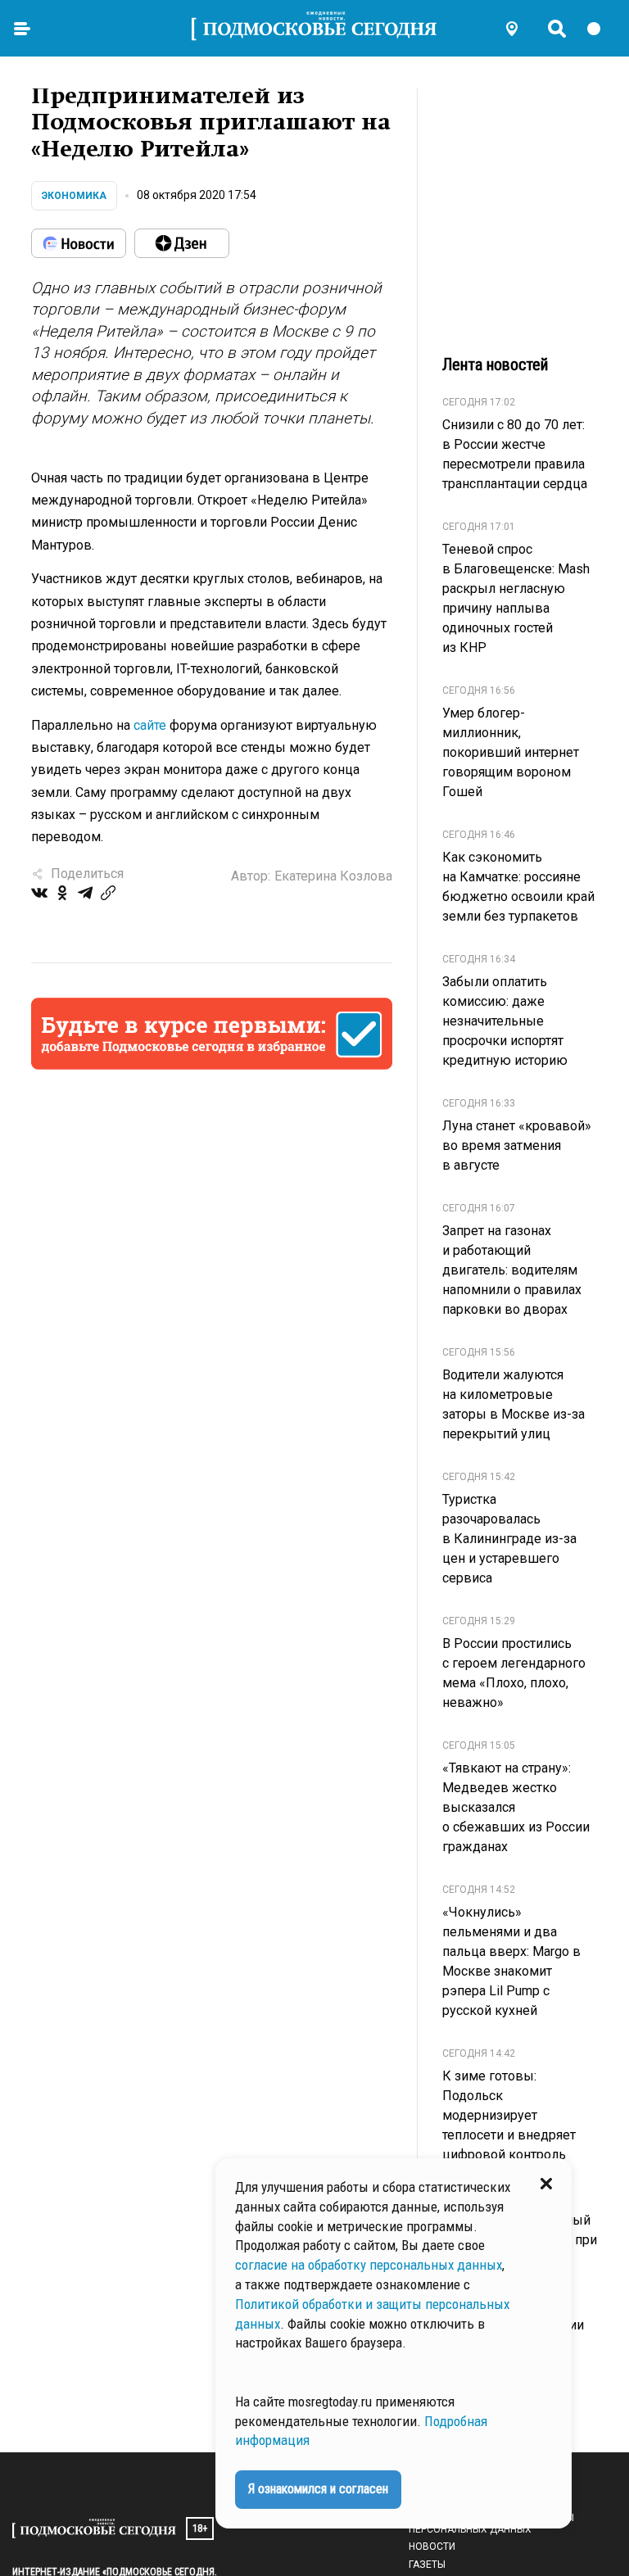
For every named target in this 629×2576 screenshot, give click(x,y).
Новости (432, 2547)
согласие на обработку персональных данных (369, 2265)
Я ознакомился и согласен (318, 2489)
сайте (150, 725)
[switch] (601, 29)
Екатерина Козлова (333, 876)
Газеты (427, 2565)
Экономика (74, 196)
